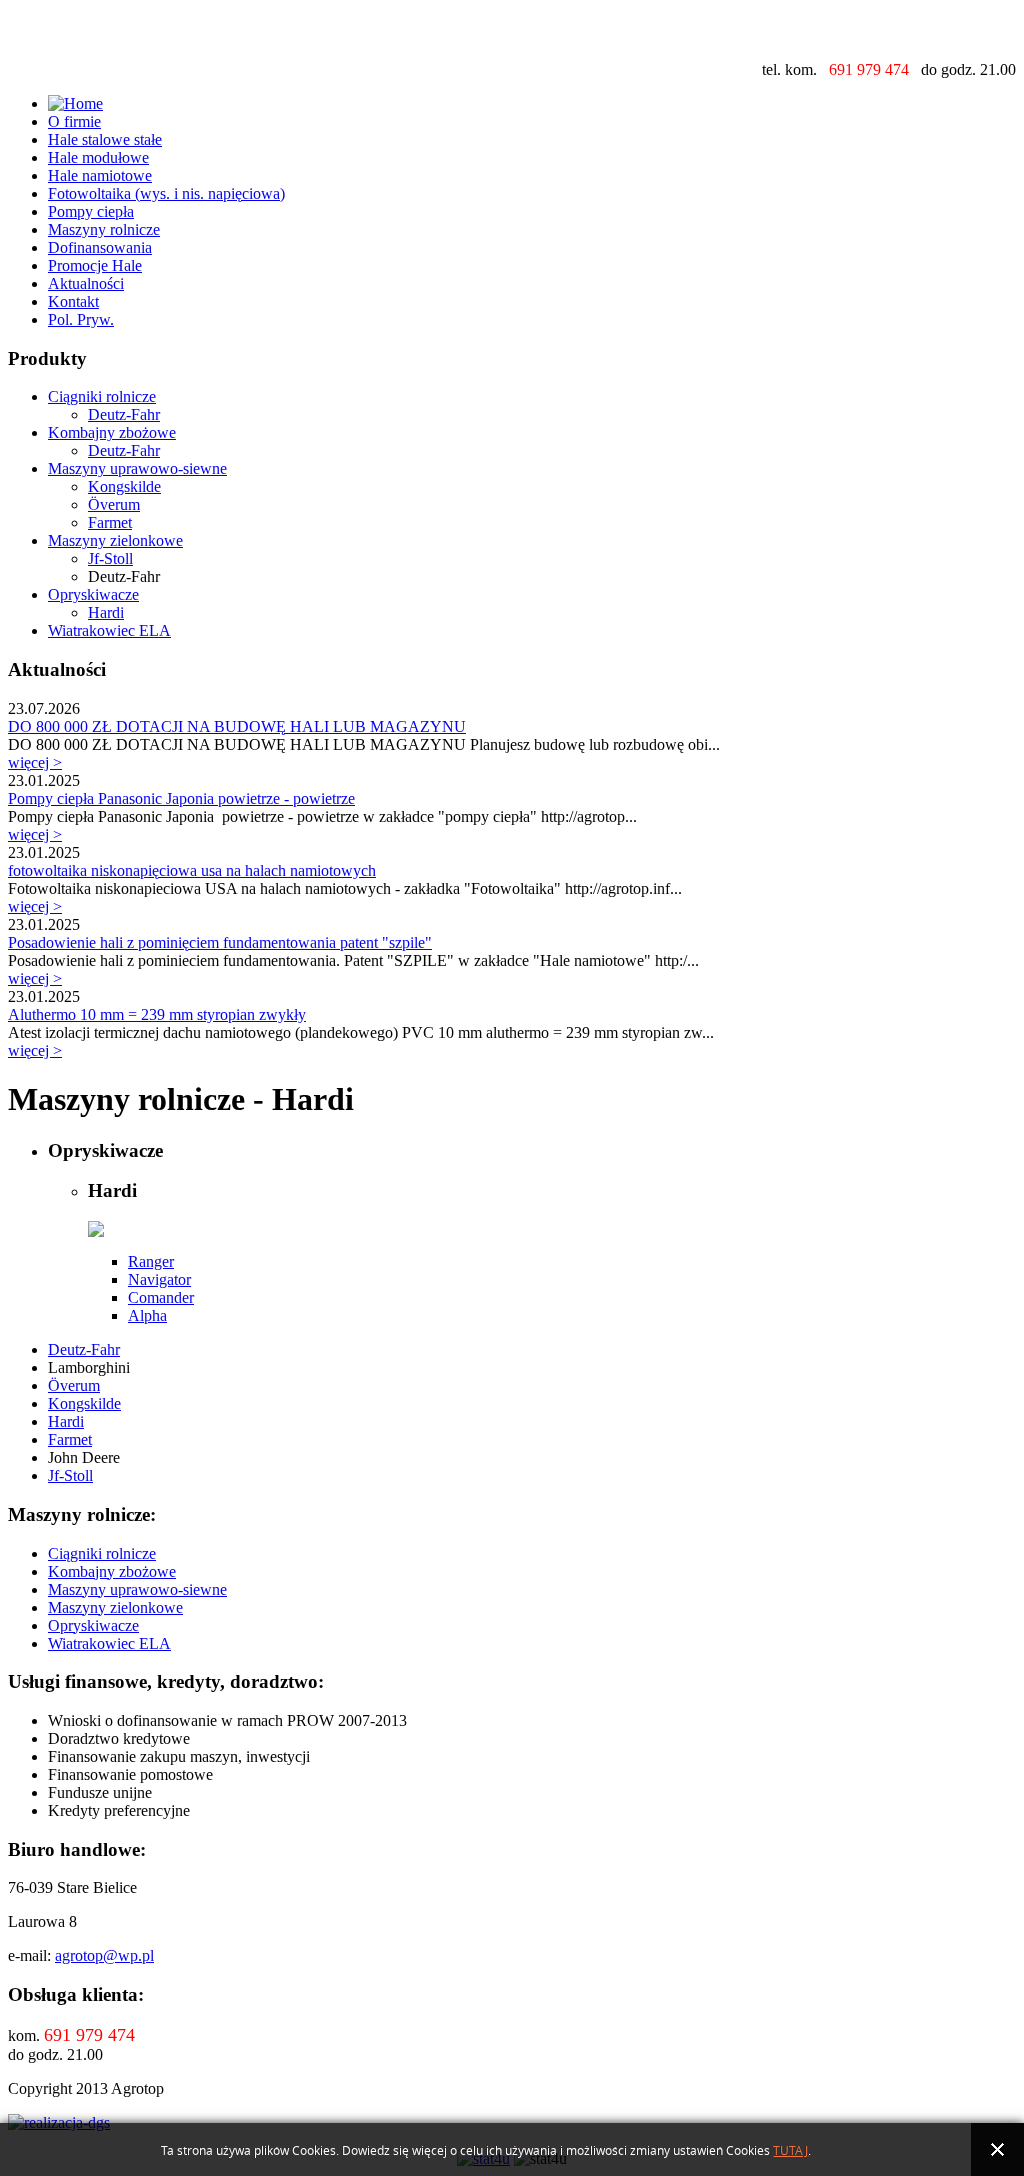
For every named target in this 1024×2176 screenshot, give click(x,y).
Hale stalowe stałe (105, 139)
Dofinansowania (100, 247)
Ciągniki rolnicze (102, 396)
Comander (161, 1297)
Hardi (106, 612)
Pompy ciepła (91, 211)
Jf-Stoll (110, 558)
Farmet (110, 522)
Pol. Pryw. (81, 319)
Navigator (159, 1279)
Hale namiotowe (100, 175)
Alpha (147, 1315)
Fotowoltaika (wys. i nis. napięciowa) (166, 193)
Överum (114, 504)
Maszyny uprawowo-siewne (137, 468)
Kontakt (73, 301)
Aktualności (86, 283)
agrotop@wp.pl (104, 1955)
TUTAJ (790, 2151)
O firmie (74, 121)
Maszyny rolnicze (104, 229)
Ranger (151, 1261)
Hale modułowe (98, 157)
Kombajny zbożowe (112, 432)
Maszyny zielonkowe (115, 540)
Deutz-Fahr (124, 414)
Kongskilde (124, 486)
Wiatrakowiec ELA (109, 630)
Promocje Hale (95, 265)
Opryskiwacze (93, 594)
